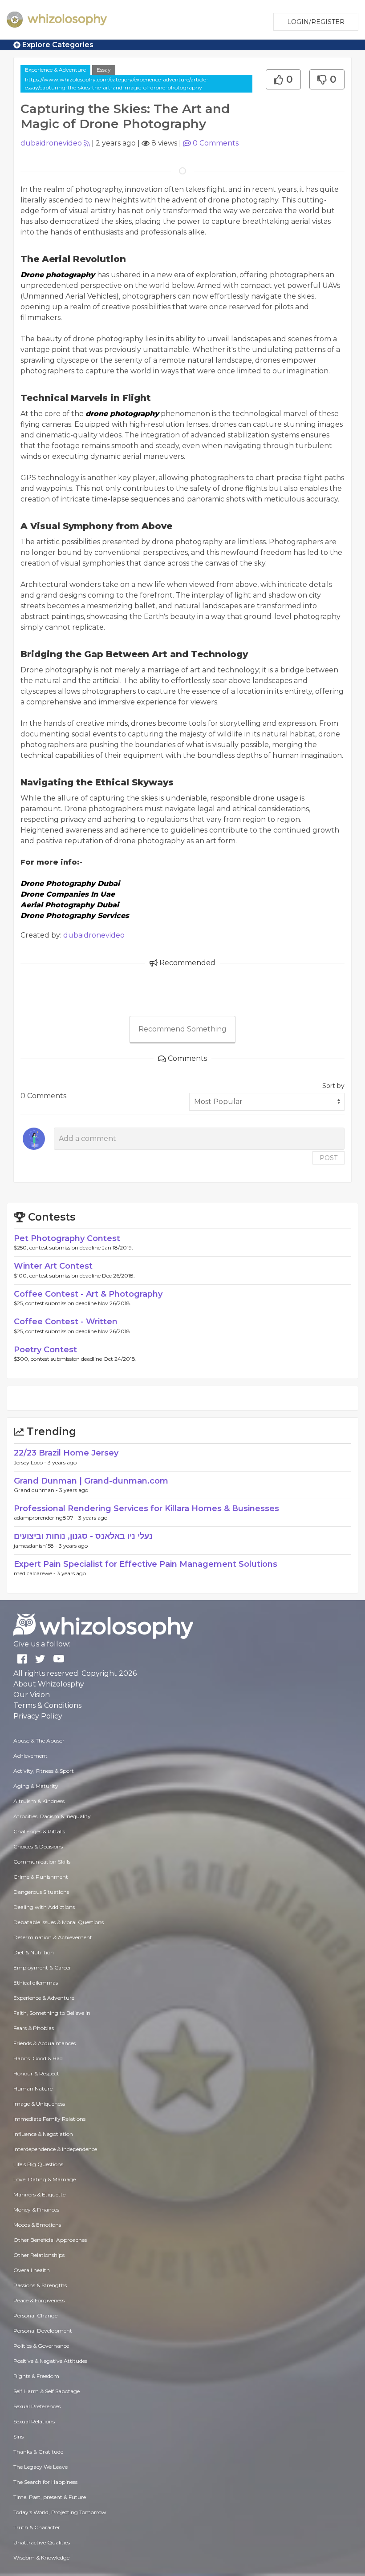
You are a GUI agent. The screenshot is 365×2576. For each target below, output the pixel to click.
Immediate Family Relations (49, 2119)
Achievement (30, 1756)
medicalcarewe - (35, 1573)
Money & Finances (36, 2210)
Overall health (32, 2270)
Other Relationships (39, 2255)
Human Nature (33, 2089)
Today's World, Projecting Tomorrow (60, 2512)
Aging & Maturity (36, 1786)
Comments (216, 143)
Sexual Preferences (37, 2406)
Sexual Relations (34, 2421)
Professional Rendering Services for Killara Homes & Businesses (146, 1508)
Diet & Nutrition (34, 1952)
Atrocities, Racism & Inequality (52, 1816)
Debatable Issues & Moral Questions (59, 1922)
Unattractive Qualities (42, 2542)
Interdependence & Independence (55, 2149)
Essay (104, 70)
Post (328, 1158)
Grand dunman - (36, 1490)
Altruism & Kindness (39, 1801)
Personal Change (35, 2315)
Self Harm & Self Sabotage (47, 2391)
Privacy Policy (38, 1716)
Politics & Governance (41, 2346)
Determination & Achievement (53, 1937)
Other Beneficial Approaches (50, 2240)
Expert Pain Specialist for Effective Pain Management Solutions (146, 1564)
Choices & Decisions (38, 1846)
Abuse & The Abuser (39, 1741)
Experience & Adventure (55, 70)
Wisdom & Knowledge (41, 2558)
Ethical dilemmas (36, 1983)
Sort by (333, 1086)
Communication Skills (42, 1862)
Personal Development (43, 2331)
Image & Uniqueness (39, 2104)
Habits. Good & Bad (38, 2058)
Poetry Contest (45, 1350)
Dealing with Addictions (44, 1907)
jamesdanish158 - (36, 1546)
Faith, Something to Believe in (52, 2013)
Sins (18, 2436)
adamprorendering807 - (46, 1518)
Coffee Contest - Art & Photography (88, 1294)
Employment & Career (42, 1967)
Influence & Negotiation (43, 2134)
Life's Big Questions (38, 2164)
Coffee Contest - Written (66, 1322)
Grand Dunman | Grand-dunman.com (91, 1481)
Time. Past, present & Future (50, 2497)
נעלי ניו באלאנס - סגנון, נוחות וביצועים (83, 1536)
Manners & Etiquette (39, 2194)
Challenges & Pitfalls (39, 1831)
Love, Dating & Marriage (45, 2179)
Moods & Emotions (37, 2225)
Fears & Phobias (34, 2028)
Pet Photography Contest (67, 1238)
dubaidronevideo (51, 143)
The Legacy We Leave (41, 2467)
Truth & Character (37, 2527)
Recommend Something (182, 1029)
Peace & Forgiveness (39, 2300)
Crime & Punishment (41, 1877)
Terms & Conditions (47, 1705)
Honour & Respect (36, 2073)
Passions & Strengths (40, 2285)
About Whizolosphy (49, 1684)
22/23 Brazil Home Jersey (66, 1453)
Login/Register (316, 22)
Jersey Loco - (31, 1462)
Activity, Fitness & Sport (44, 1771)
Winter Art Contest (53, 1266)
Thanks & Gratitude (38, 2452)
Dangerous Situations (41, 1892)
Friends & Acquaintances (45, 2043)
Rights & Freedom (36, 2376)
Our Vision (32, 1695)
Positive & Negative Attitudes (50, 2361)
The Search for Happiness (45, 2482)
